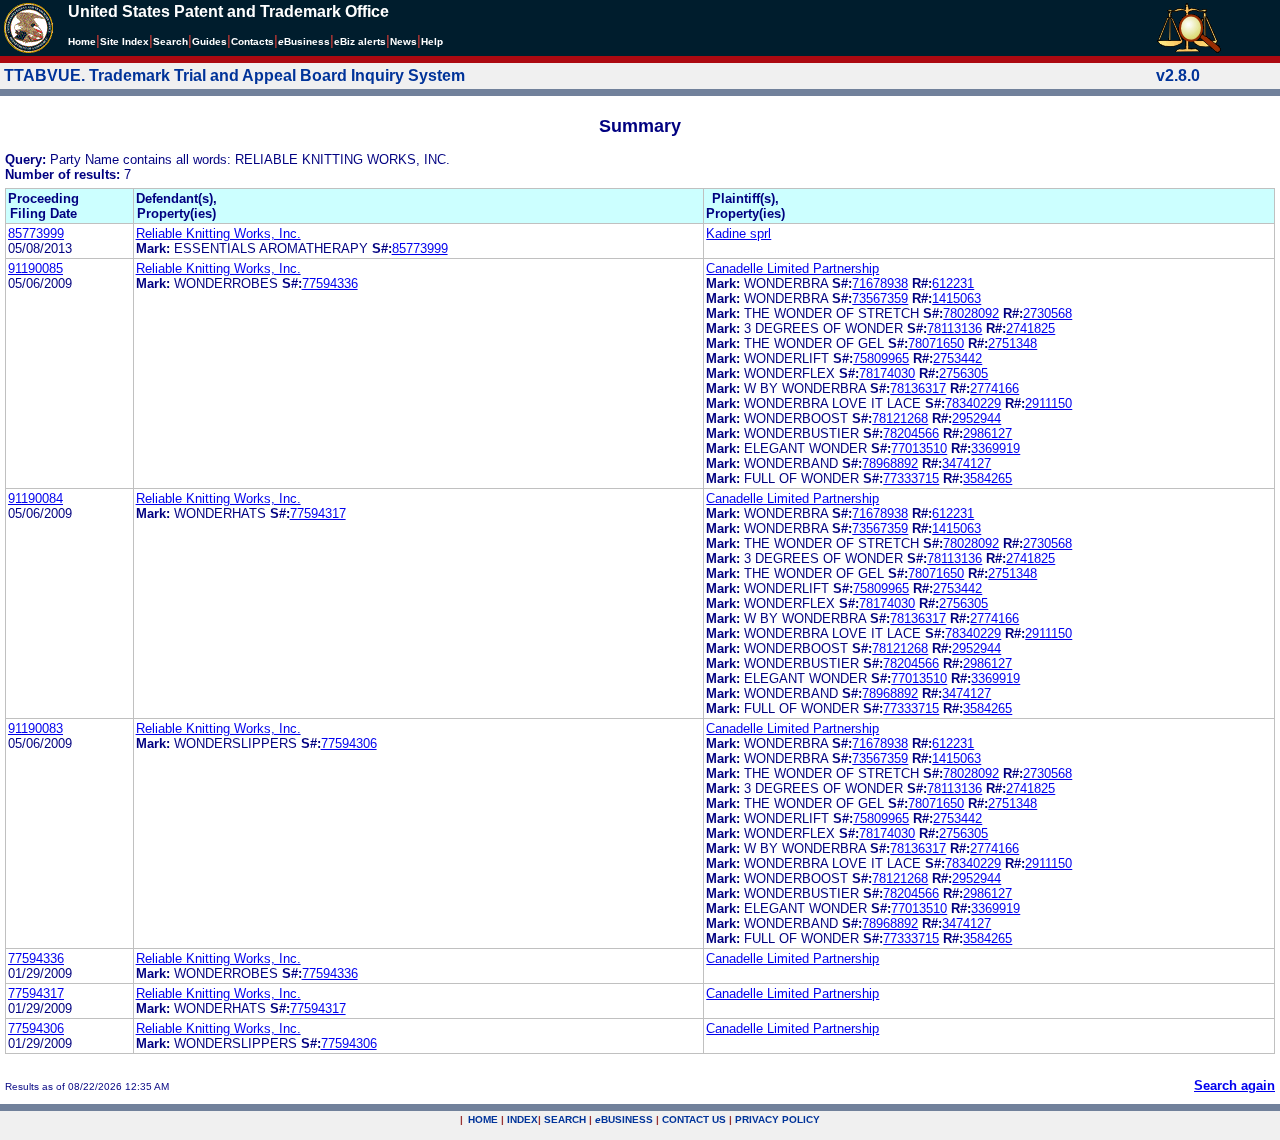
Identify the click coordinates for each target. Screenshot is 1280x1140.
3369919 (995, 448)
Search (170, 41)
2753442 (957, 358)
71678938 (880, 283)
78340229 (973, 403)
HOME (483, 1119)
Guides (209, 41)
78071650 (936, 343)
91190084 (35, 498)
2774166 (994, 388)
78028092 (971, 313)
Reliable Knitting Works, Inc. (218, 233)
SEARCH (565, 1119)
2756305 (963, 373)
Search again (1234, 1085)
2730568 (1047, 313)
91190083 (35, 728)
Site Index (124, 41)
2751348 (1012, 343)
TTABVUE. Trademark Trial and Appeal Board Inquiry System (234, 75)
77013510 (919, 448)
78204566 (911, 433)
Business (304, 41)
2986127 (987, 433)
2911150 (1048, 403)
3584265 (987, 478)
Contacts (252, 41)
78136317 (918, 388)
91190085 (35, 268)
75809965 (881, 358)
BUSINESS (624, 1119)
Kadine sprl (738, 233)
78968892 (890, 463)
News (403, 41)
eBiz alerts (360, 41)
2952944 (976, 418)
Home (82, 41)
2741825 (1030, 328)
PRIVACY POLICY (777, 1119)
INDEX (522, 1119)
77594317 (318, 513)
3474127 (966, 463)
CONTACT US (694, 1119)
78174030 (887, 373)
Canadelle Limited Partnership (792, 268)
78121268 (900, 418)
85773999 (36, 233)
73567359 (880, 298)
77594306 (349, 743)
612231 (953, 283)
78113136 (954, 328)
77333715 (911, 478)
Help (432, 41)
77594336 (330, 283)
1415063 (956, 298)
